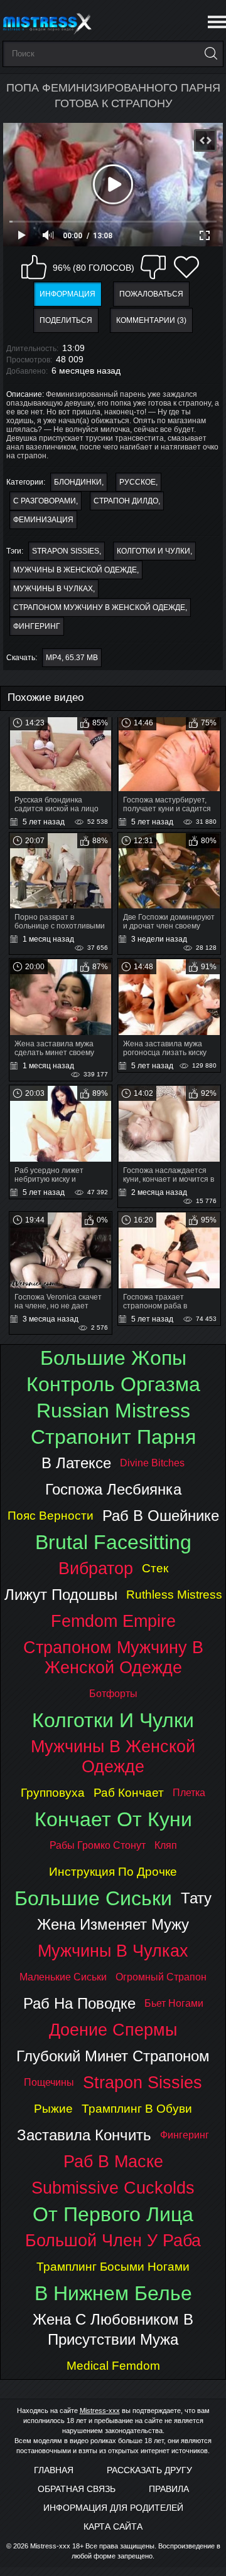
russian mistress (113, 1411)
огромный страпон (161, 1977)
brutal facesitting (113, 1542)
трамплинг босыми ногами (113, 2267)
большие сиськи (93, 1898)
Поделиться (66, 320)
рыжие (53, 2109)
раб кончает (129, 1793)
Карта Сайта (113, 2526)
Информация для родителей (113, 2508)
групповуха (53, 1793)
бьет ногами (174, 2003)
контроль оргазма (113, 1384)
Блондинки (78, 482)
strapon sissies (66, 551)
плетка (189, 1793)
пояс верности (51, 1516)
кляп (166, 1845)
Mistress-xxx (100, 2410)
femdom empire (113, 1621)
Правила (169, 2489)
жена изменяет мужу (113, 1924)
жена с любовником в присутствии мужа (113, 2329)
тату (196, 1898)
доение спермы (113, 2030)
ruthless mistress (174, 1595)
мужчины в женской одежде (75, 570)
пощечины (49, 2082)
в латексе (76, 1463)
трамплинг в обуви (137, 2109)
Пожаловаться (151, 294)
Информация (67, 294)
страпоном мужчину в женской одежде (99, 607)
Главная (54, 2470)
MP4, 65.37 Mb (72, 658)
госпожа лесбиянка (113, 1489)
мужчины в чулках (53, 589)
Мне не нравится (153, 267)
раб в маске (113, 2161)
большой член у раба (113, 2240)
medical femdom (113, 2366)
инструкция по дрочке (113, 1872)
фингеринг (37, 626)
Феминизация (43, 520)
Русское (137, 482)
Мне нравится (34, 267)
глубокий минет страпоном (113, 2056)
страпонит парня (113, 1437)
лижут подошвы (61, 1595)
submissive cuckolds (113, 2188)
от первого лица (113, 2214)
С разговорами (45, 501)
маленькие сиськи (63, 1977)
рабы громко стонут (98, 1845)
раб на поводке (79, 2003)
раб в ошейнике (161, 1516)
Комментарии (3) (151, 320)
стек (155, 1568)
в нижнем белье (113, 2293)
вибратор (96, 1568)
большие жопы (113, 1358)
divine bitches (152, 1463)
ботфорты (113, 1694)
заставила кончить (84, 2135)
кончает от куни (113, 1819)
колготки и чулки (153, 551)
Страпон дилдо (126, 501)
